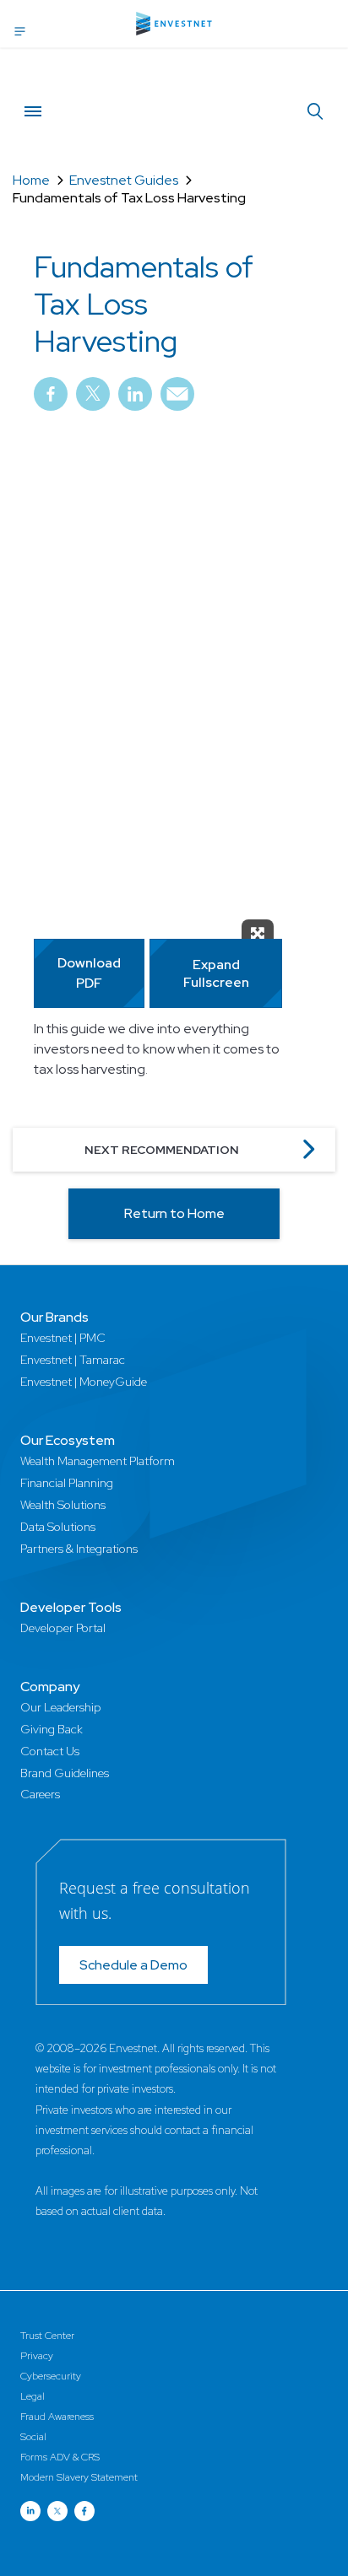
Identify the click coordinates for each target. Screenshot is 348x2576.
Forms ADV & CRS (60, 2457)
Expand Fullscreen (216, 973)
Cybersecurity (51, 2376)
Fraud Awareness (57, 2417)
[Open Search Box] (315, 112)
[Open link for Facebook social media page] (84, 2511)
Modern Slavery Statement (79, 2477)
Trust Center (47, 2336)
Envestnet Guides (124, 180)
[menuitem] (51, 400)
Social (33, 2437)
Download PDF (89, 973)
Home (31, 180)
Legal (33, 2396)
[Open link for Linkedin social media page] (30, 2511)
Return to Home (174, 1213)
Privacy (37, 2356)
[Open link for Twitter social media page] (57, 2511)
